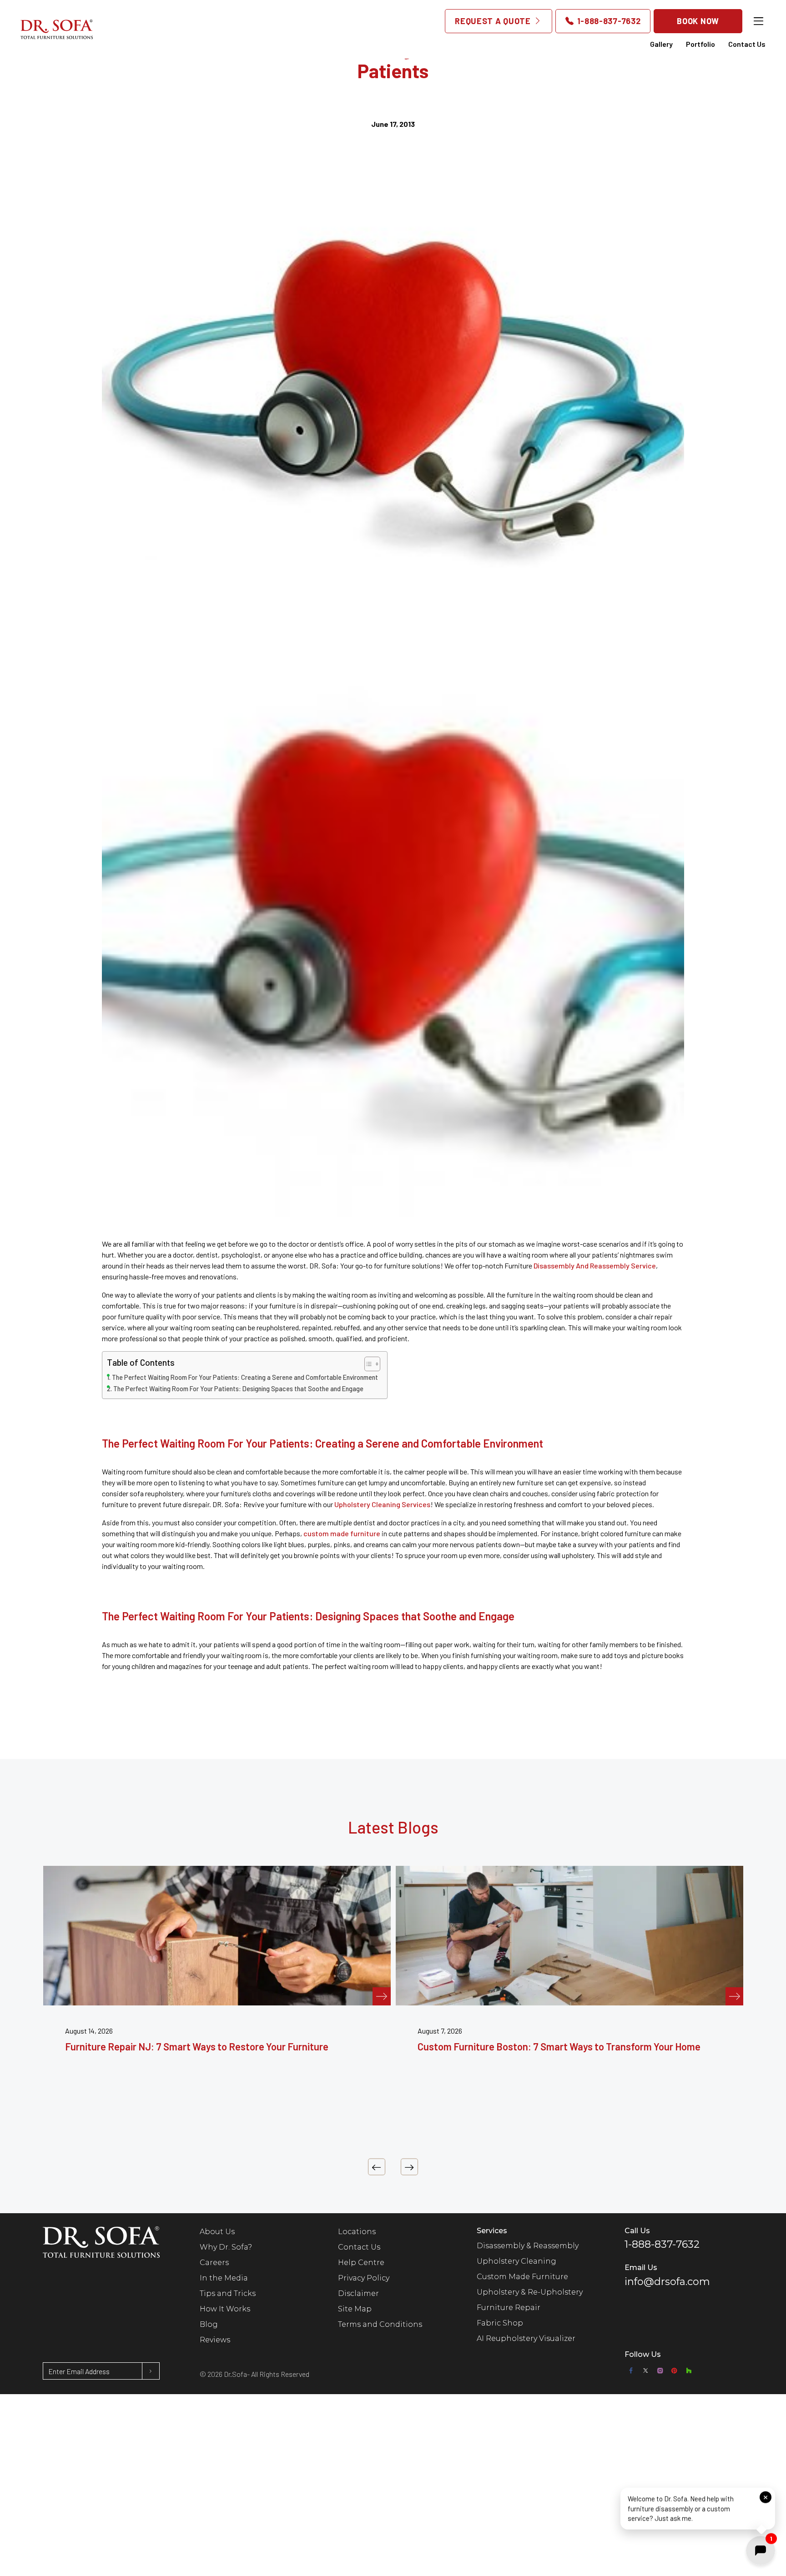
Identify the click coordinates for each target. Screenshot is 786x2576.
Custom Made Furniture (522, 2277)
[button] (698, 2509)
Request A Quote (494, 21)
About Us (217, 2232)
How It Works (225, 2309)
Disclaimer (358, 2293)
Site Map (355, 2309)
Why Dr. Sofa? (226, 2247)
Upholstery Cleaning (516, 2261)
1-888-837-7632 (608, 21)
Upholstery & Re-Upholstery (530, 2292)
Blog (209, 2324)
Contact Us (747, 44)
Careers (214, 2263)
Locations (357, 2232)
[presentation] (377, 2167)
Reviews (215, 2340)
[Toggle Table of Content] (368, 1364)
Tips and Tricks (228, 2293)
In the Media (224, 2278)
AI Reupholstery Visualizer (526, 2338)
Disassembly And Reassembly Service (595, 1265)
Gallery (661, 44)
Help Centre (361, 2263)
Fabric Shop (500, 2323)
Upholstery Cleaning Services (382, 1504)
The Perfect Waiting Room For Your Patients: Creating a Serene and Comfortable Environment (245, 1377)
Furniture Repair (509, 2308)
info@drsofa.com (667, 2282)
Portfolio (700, 44)
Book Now (698, 21)
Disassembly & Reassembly (528, 2246)
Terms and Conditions (380, 2324)
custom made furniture (342, 1533)
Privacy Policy (364, 2278)
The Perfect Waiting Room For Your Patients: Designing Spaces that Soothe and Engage (238, 1389)
